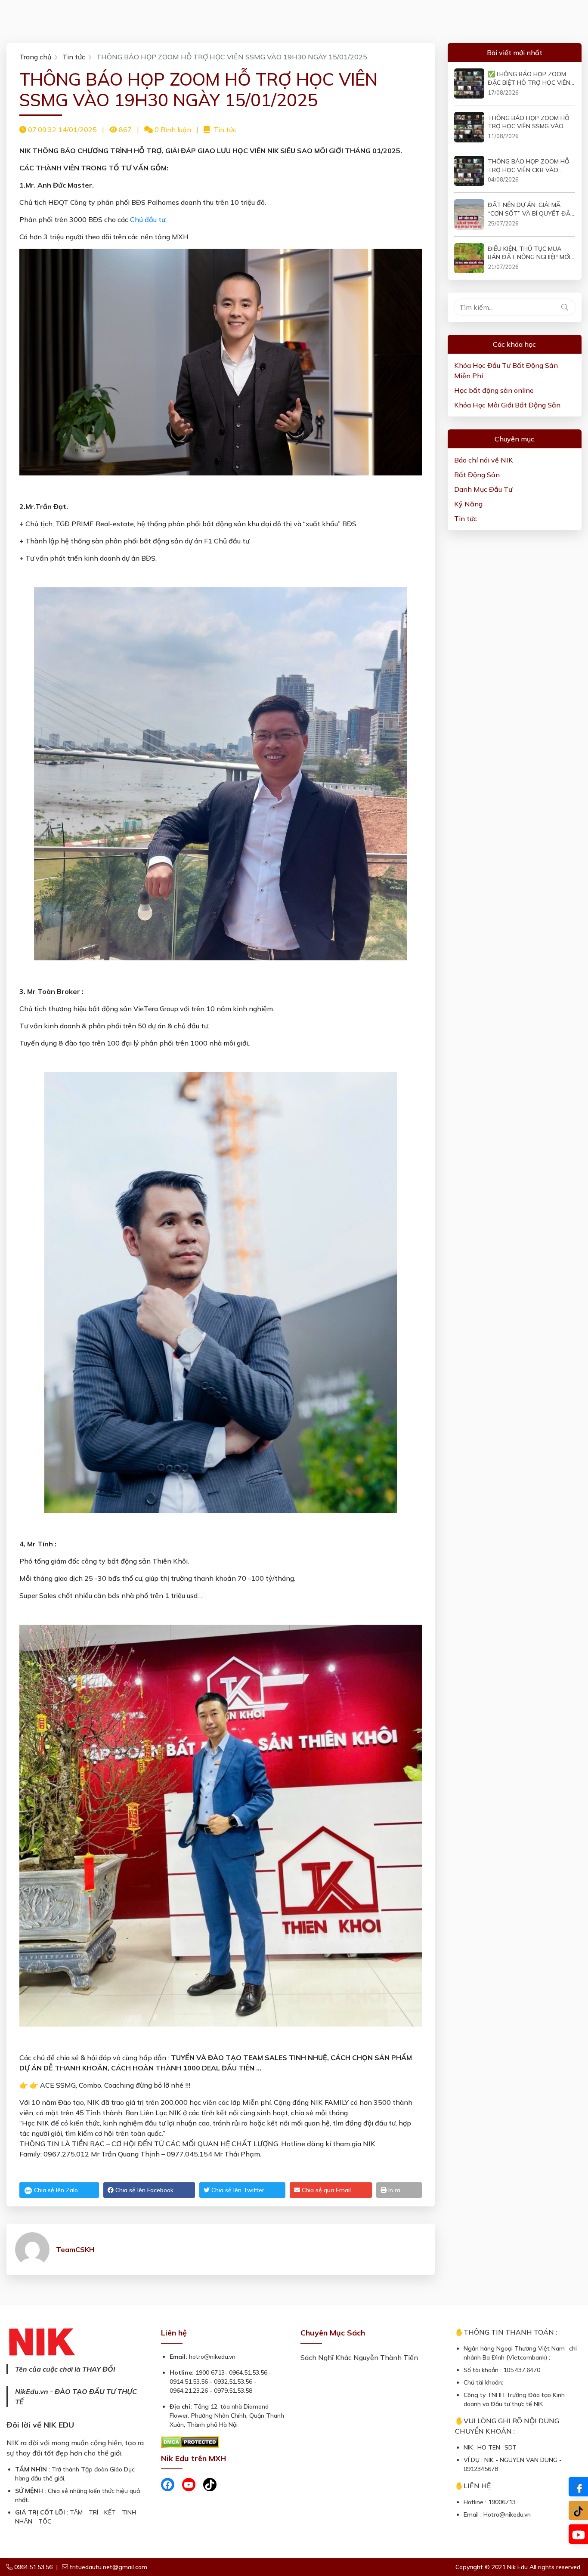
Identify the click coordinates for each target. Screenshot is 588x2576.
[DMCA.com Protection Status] (190, 2441)
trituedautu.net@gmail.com (108, 2567)
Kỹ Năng (468, 504)
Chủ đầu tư (148, 219)
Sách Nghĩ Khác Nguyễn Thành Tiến (359, 2357)
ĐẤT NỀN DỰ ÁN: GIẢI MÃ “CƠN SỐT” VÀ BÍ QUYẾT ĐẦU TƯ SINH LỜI (531, 209)
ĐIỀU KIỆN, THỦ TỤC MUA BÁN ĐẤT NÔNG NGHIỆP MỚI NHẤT (529, 253)
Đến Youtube (578, 2534)
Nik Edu (518, 2567)
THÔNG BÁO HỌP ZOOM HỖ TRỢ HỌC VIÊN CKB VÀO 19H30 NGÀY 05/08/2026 (529, 166)
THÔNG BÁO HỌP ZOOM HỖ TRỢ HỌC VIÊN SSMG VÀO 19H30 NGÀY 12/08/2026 (529, 122)
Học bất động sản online (494, 390)
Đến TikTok (578, 2510)
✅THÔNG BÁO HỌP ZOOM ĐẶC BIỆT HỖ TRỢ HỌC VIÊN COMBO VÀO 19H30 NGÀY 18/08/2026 (529, 79)
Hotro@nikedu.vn (507, 2514)
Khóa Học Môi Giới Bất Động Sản (507, 405)
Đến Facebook (578, 2487)
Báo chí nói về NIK (484, 460)
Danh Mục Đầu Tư (483, 489)
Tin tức (74, 57)
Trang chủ (35, 57)
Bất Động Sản (477, 475)
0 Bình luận (172, 130)
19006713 (502, 2502)
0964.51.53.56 (32, 2567)
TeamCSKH (75, 2249)
